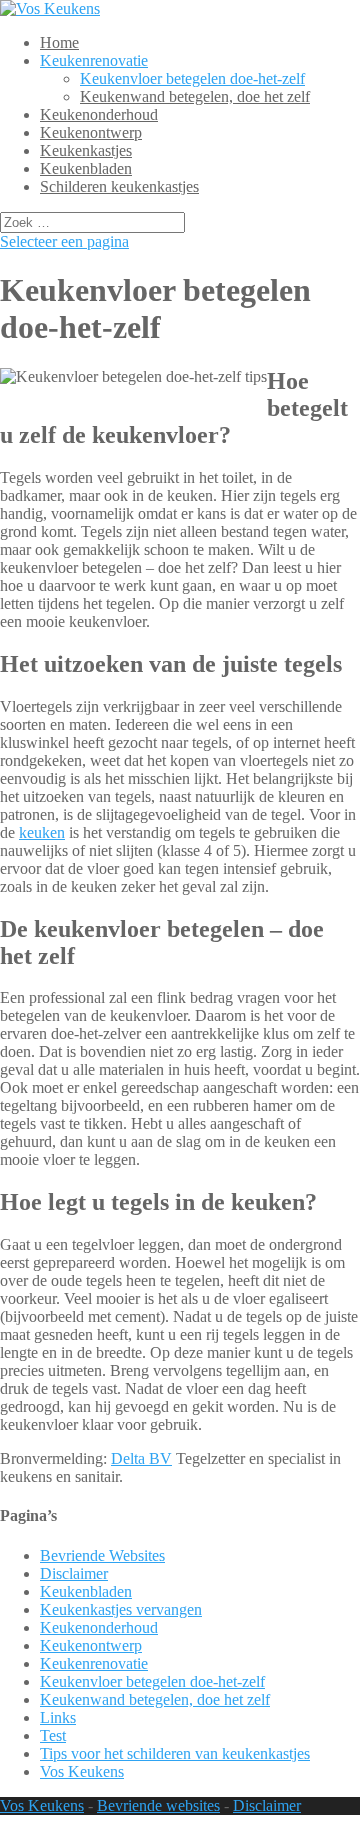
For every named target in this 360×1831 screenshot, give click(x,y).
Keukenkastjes (86, 150)
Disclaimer (74, 1573)
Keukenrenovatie (94, 60)
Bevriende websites (158, 1805)
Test (53, 1735)
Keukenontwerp (91, 132)
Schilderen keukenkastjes (119, 186)
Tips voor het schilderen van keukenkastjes (175, 1753)
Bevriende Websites (102, 1555)
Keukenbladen (86, 168)
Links (58, 1717)
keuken (42, 832)
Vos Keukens (82, 1771)
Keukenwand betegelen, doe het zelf (195, 96)
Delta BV (141, 1458)
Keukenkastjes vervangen (121, 1609)
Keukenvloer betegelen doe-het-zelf (192, 78)
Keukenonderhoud (99, 114)
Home (59, 42)
